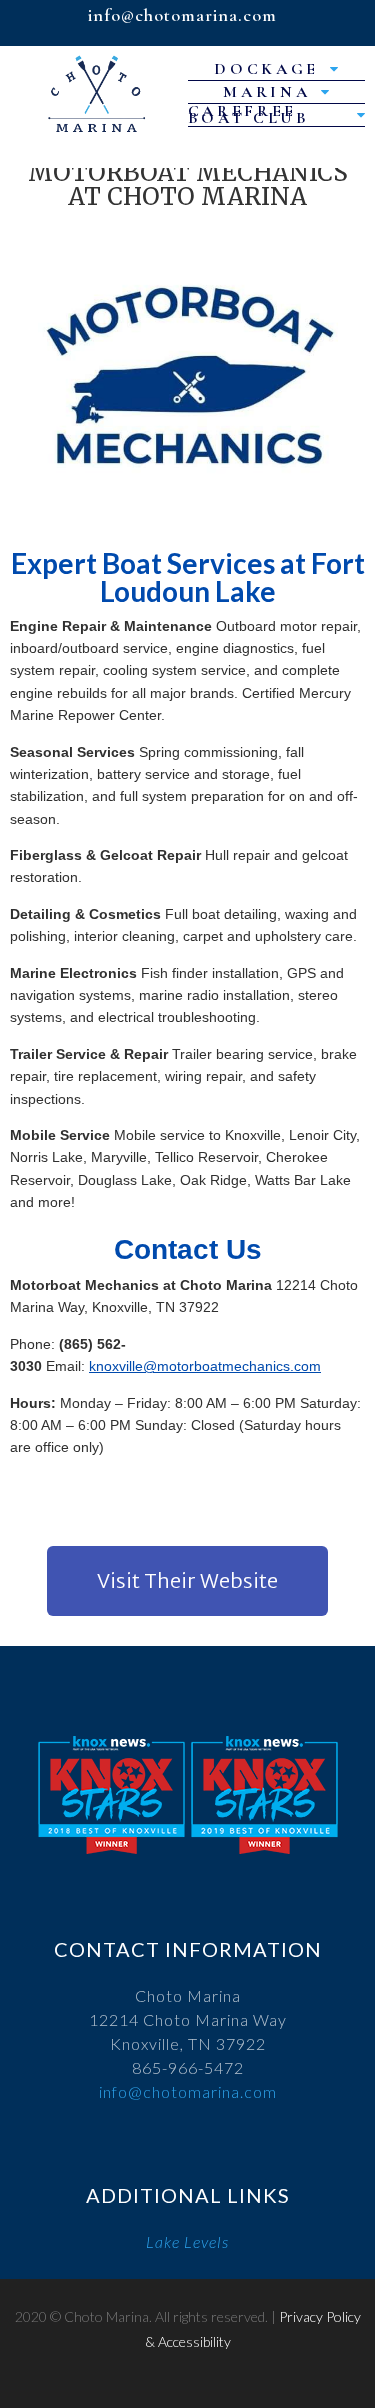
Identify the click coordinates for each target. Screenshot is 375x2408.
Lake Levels (187, 2241)
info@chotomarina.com (188, 2091)
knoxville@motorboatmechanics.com (205, 1366)
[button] (187, 1581)
